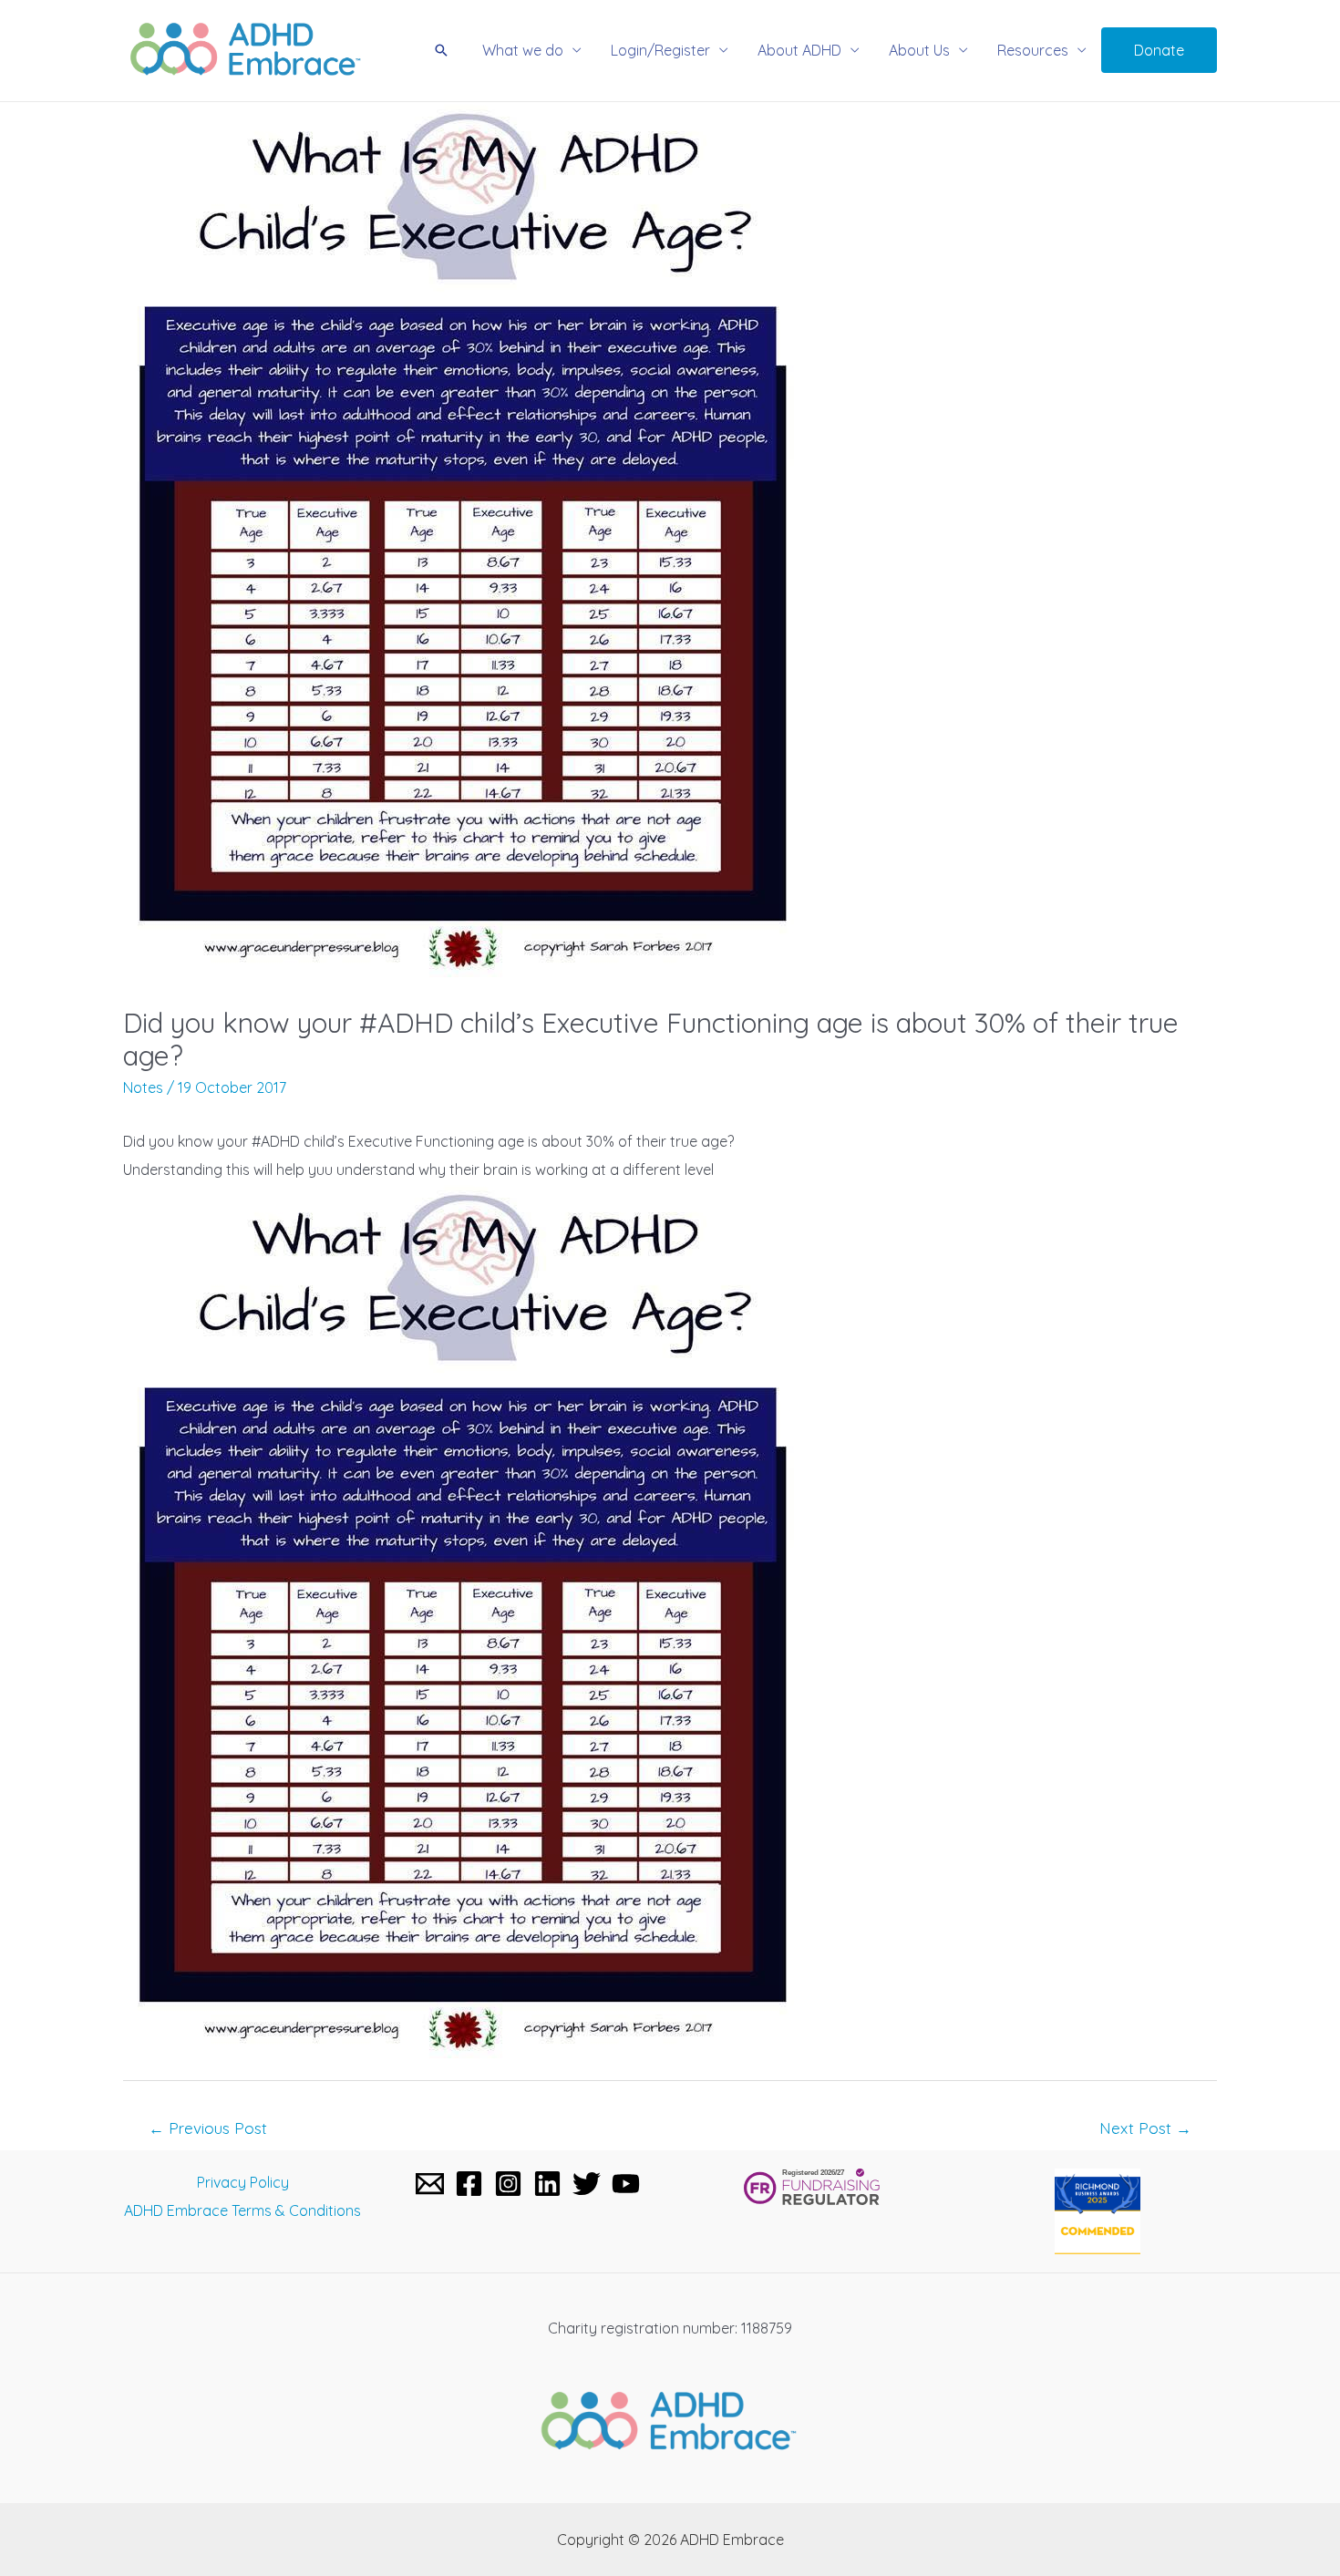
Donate (1159, 50)
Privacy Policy (243, 2182)
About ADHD (799, 50)
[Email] (430, 2184)
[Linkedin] (547, 2184)
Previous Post (208, 2128)
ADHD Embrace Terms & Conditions (242, 2210)
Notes (143, 1087)
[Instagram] (508, 2184)
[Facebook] (469, 2184)
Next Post (1145, 2128)
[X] (587, 2184)
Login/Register (660, 50)
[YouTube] (626, 2184)
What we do (523, 50)
